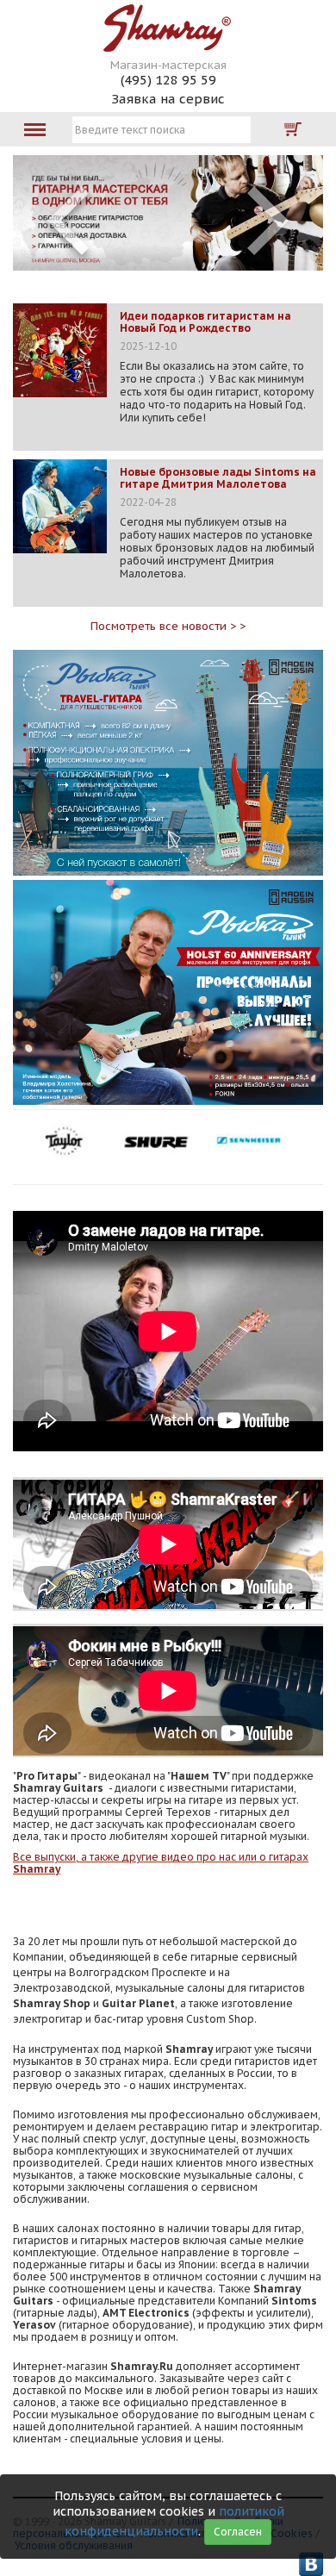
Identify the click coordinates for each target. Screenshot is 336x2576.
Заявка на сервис (168, 99)
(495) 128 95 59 (168, 80)
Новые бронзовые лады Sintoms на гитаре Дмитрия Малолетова (218, 478)
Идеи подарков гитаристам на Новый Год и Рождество (205, 322)
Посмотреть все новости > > (168, 626)
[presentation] (68, 221)
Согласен (238, 2532)
